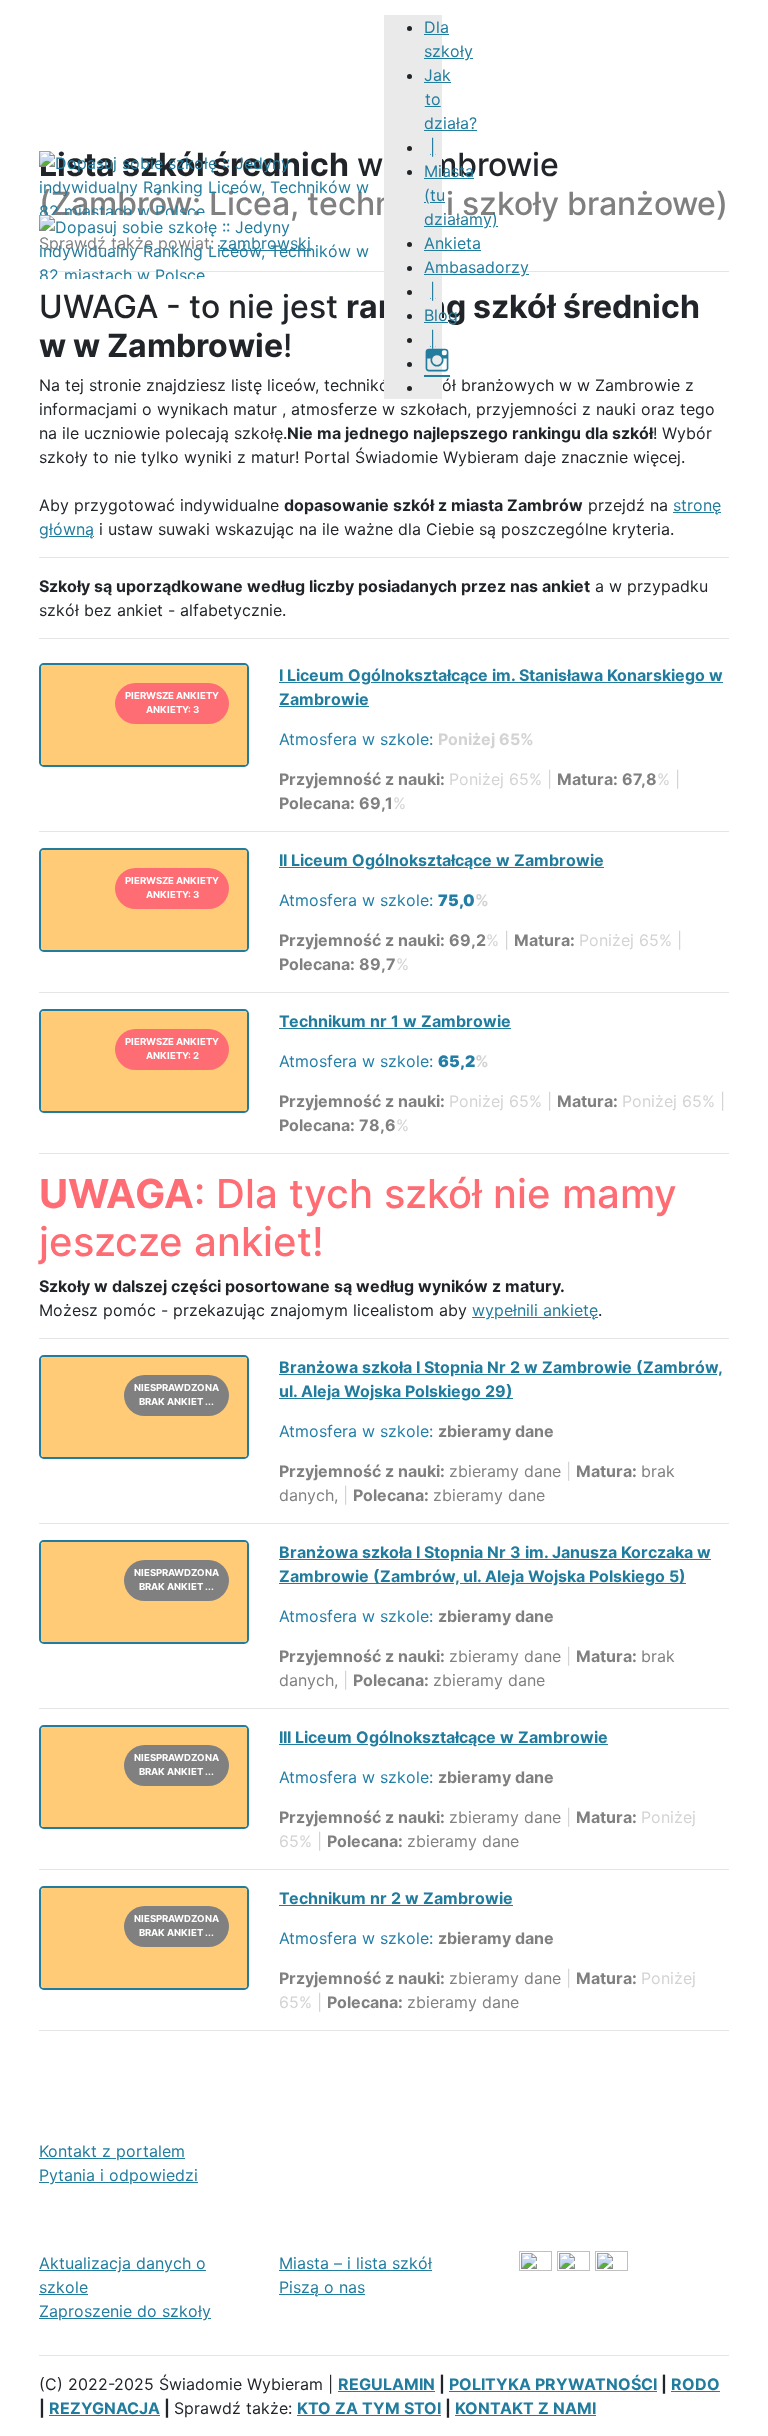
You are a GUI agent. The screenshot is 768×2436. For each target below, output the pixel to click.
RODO (695, 2384)
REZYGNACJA (104, 2408)
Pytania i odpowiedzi (118, 2175)
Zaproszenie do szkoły (125, 2311)
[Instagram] (437, 363)
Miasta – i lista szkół (355, 2263)
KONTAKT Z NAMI (525, 2408)
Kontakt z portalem (112, 2151)
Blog (441, 315)
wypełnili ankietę (535, 1310)
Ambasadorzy (476, 267)
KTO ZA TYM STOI (369, 2408)
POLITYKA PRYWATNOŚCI (553, 2384)
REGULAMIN (386, 2384)
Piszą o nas (322, 2287)
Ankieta (452, 243)
